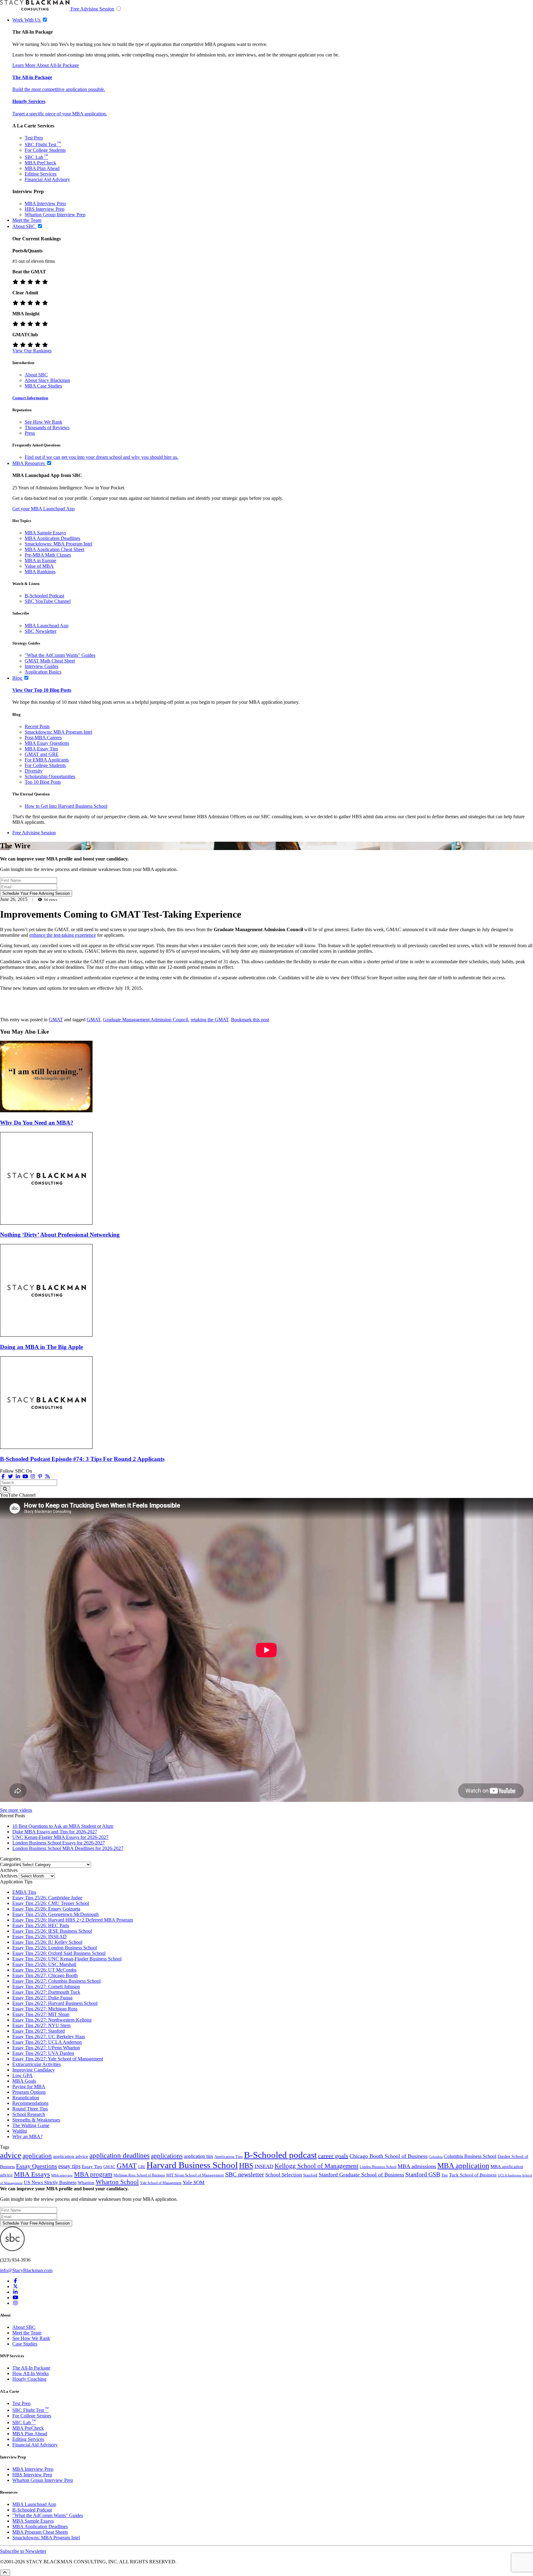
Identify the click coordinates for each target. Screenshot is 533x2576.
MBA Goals (24, 2081)
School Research (29, 2114)
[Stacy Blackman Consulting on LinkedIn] (15, 2292)
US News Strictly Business (50, 2182)
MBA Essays (32, 2174)
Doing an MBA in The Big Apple (41, 1347)
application (37, 2156)
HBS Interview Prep (45, 209)
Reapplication (26, 2098)
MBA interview (62, 2175)
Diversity (34, 771)
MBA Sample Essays (45, 533)
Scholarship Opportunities (50, 776)
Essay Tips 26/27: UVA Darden (43, 2053)
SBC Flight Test (43, 145)
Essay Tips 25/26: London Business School (55, 1948)
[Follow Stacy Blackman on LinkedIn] (18, 1477)
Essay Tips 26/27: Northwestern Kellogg (52, 2020)
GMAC (109, 2167)
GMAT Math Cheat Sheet (50, 661)
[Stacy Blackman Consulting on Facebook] (3, 1477)
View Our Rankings (32, 351)
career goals (333, 2156)
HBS (246, 2166)
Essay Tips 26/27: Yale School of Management (58, 2059)
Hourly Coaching (29, 2379)
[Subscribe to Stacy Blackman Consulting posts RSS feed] (48, 1477)
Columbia (436, 2157)
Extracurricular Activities (37, 2064)
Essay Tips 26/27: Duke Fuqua (42, 1998)
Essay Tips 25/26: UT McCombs (44, 1970)
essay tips (69, 2166)
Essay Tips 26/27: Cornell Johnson (46, 1987)
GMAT (56, 1020)
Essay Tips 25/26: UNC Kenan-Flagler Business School (67, 1959)
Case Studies (25, 2344)
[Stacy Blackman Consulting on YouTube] (15, 2298)
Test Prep (34, 138)
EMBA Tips (24, 1892)
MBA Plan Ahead (42, 168)
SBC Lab (36, 157)
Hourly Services (29, 101)
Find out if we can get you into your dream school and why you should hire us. (101, 457)
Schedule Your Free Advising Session (36, 893)
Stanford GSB (423, 2174)
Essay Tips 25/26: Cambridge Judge (47, 1898)
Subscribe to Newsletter (23, 2551)
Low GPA (23, 2075)
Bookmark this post (250, 1020)
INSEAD (264, 2166)
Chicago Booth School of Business (388, 2156)
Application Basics (43, 672)
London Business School (378, 2167)
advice (11, 2155)
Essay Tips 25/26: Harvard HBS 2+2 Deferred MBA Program (73, 1920)
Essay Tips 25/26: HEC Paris (41, 1925)
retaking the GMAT (210, 1020)
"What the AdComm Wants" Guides (60, 655)
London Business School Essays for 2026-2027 (59, 1843)
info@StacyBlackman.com (26, 2270)
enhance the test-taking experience (63, 935)
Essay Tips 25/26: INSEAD (39, 1937)
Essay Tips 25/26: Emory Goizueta (46, 1909)
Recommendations (30, 2103)
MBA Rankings (40, 572)
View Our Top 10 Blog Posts (42, 690)
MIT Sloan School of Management (195, 2175)
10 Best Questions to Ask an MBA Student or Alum (63, 1826)
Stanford (310, 2175)
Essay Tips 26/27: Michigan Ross (45, 2009)
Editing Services (41, 174)
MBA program (93, 2174)
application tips (198, 2156)
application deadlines (120, 2156)
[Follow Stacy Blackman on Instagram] (33, 1477)
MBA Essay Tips (41, 749)
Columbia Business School (470, 2156)
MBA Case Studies (43, 386)
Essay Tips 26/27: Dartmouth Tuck (46, 1992)
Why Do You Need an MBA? (37, 1123)
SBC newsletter (245, 2174)
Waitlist (20, 2131)
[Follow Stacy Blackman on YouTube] (25, 1477)
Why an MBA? (27, 2136)
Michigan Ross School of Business (139, 2175)
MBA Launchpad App (47, 626)
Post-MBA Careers (43, 738)
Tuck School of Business (473, 2175)
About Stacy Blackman (47, 380)
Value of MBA (39, 566)
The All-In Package (31, 2368)
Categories (10, 1864)
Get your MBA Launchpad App (43, 509)
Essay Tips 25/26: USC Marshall (44, 1964)
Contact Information (30, 398)
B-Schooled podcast (280, 2155)
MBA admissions (417, 2166)
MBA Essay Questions (47, 743)
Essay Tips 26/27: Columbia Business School (56, 1981)
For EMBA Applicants (47, 760)
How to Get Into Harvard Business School (66, 806)
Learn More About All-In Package (46, 65)
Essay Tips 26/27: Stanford (39, 2031)
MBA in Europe (40, 560)
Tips (445, 2175)
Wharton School (117, 2182)
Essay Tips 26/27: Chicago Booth (45, 1975)
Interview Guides (41, 666)
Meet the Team (27, 2333)
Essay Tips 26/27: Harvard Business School (55, 2003)
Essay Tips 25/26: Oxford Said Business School (59, 1953)
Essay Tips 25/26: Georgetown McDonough (56, 1914)
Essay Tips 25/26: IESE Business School (52, 1931)
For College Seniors (32, 2416)
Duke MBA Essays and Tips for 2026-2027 (55, 1832)
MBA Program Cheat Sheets (40, 2532)
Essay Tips (92, 2166)
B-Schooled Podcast (44, 596)
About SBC (36, 375)
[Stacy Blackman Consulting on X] (15, 2286)
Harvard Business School (192, 2165)
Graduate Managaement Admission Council (146, 1020)
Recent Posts (37, 726)
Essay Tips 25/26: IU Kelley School (47, 1942)
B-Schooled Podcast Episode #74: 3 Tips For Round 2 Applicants (82, 1459)
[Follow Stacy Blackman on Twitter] (10, 1477)
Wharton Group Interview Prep (55, 215)
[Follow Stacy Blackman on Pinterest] (40, 1477)
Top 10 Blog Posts (43, 782)
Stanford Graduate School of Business (361, 2175)
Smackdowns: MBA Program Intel (58, 544)
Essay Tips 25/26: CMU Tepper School (51, 1903)
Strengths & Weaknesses (36, 2120)
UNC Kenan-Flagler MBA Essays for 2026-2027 (60, 1837)
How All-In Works (31, 2373)
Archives (9, 1876)
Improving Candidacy (34, 2070)
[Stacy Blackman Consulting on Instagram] (15, 2303)
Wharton (86, 2183)
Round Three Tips (30, 2109)
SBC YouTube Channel (48, 601)
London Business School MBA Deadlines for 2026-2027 (68, 1848)
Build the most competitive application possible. (59, 89)
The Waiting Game (31, 2125)
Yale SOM (194, 2182)
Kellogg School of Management (316, 2166)
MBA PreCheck (40, 163)
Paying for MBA (29, 2087)
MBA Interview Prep (45, 203)
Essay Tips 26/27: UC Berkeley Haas (49, 2037)
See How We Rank (43, 422)
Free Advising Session (92, 9)
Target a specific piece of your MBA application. (60, 114)
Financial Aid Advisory (47, 179)
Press (30, 433)
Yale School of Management (161, 2183)
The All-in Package (32, 77)
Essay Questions (37, 2166)
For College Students (45, 150)
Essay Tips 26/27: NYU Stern (41, 2025)
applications (167, 2156)
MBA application (463, 2165)
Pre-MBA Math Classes (48, 555)
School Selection (284, 2175)
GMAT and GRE (42, 754)
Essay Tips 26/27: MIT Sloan (41, 2014)
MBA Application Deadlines (52, 538)
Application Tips (229, 2157)
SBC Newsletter (41, 631)
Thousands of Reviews (47, 427)
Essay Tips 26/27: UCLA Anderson (47, 2042)
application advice (71, 2156)
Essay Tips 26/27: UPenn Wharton (46, 2048)
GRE (142, 2167)
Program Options (29, 2092)
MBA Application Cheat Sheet (54, 549)
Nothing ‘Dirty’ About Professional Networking (60, 1235)
